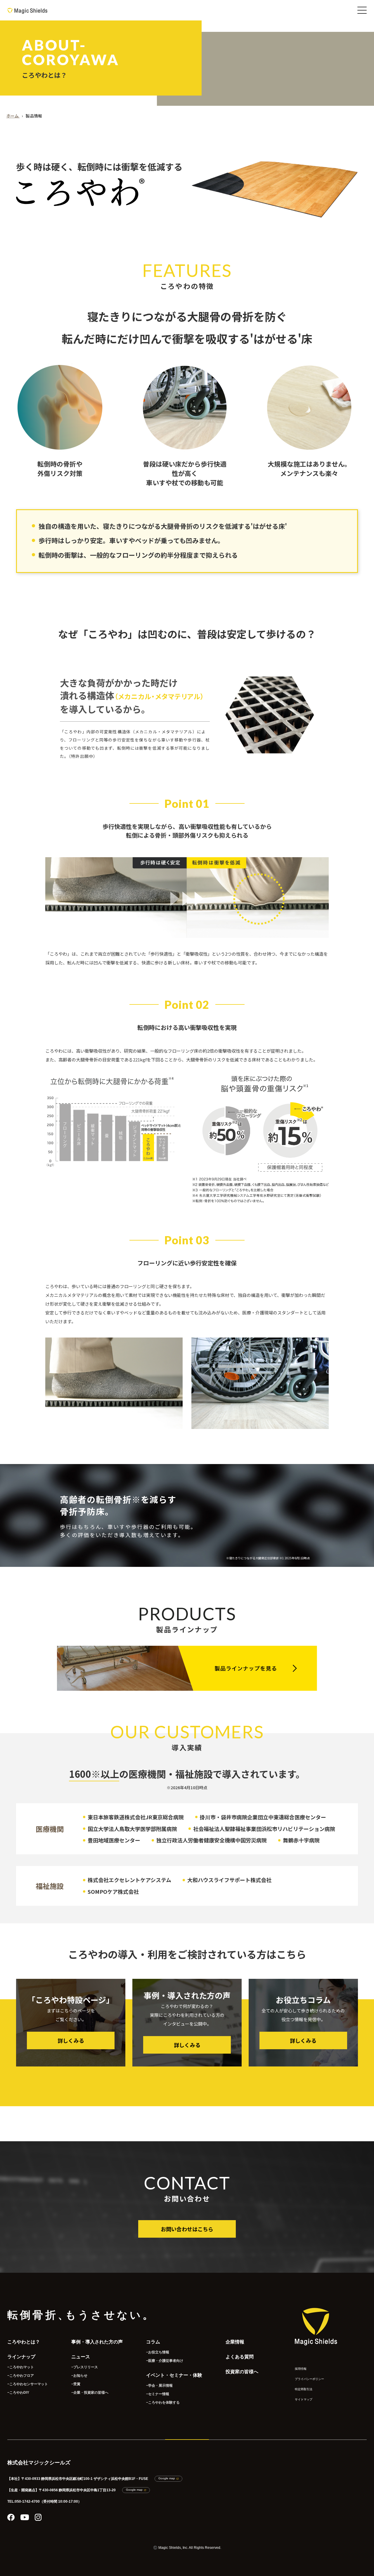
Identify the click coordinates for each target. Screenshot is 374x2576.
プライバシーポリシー (309, 2379)
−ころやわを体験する (163, 2402)
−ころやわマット (21, 2367)
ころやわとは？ (24, 2342)
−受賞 (76, 2384)
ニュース (81, 2357)
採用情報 (301, 2369)
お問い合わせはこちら (187, 2229)
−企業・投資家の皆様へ (90, 2393)
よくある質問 (240, 2357)
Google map (167, 2478)
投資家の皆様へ (242, 2372)
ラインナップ (21, 2357)
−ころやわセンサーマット (28, 2384)
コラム (153, 2342)
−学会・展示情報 (159, 2386)
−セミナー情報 (158, 2394)
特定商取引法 (304, 2389)
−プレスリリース (85, 2367)
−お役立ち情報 (158, 2352)
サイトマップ (304, 2399)
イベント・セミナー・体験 (174, 2375)
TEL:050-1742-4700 (24, 2501)
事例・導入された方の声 (97, 2342)
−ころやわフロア (21, 2376)
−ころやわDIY (18, 2393)
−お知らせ (79, 2376)
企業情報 (235, 2342)
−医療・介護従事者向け (165, 2361)
